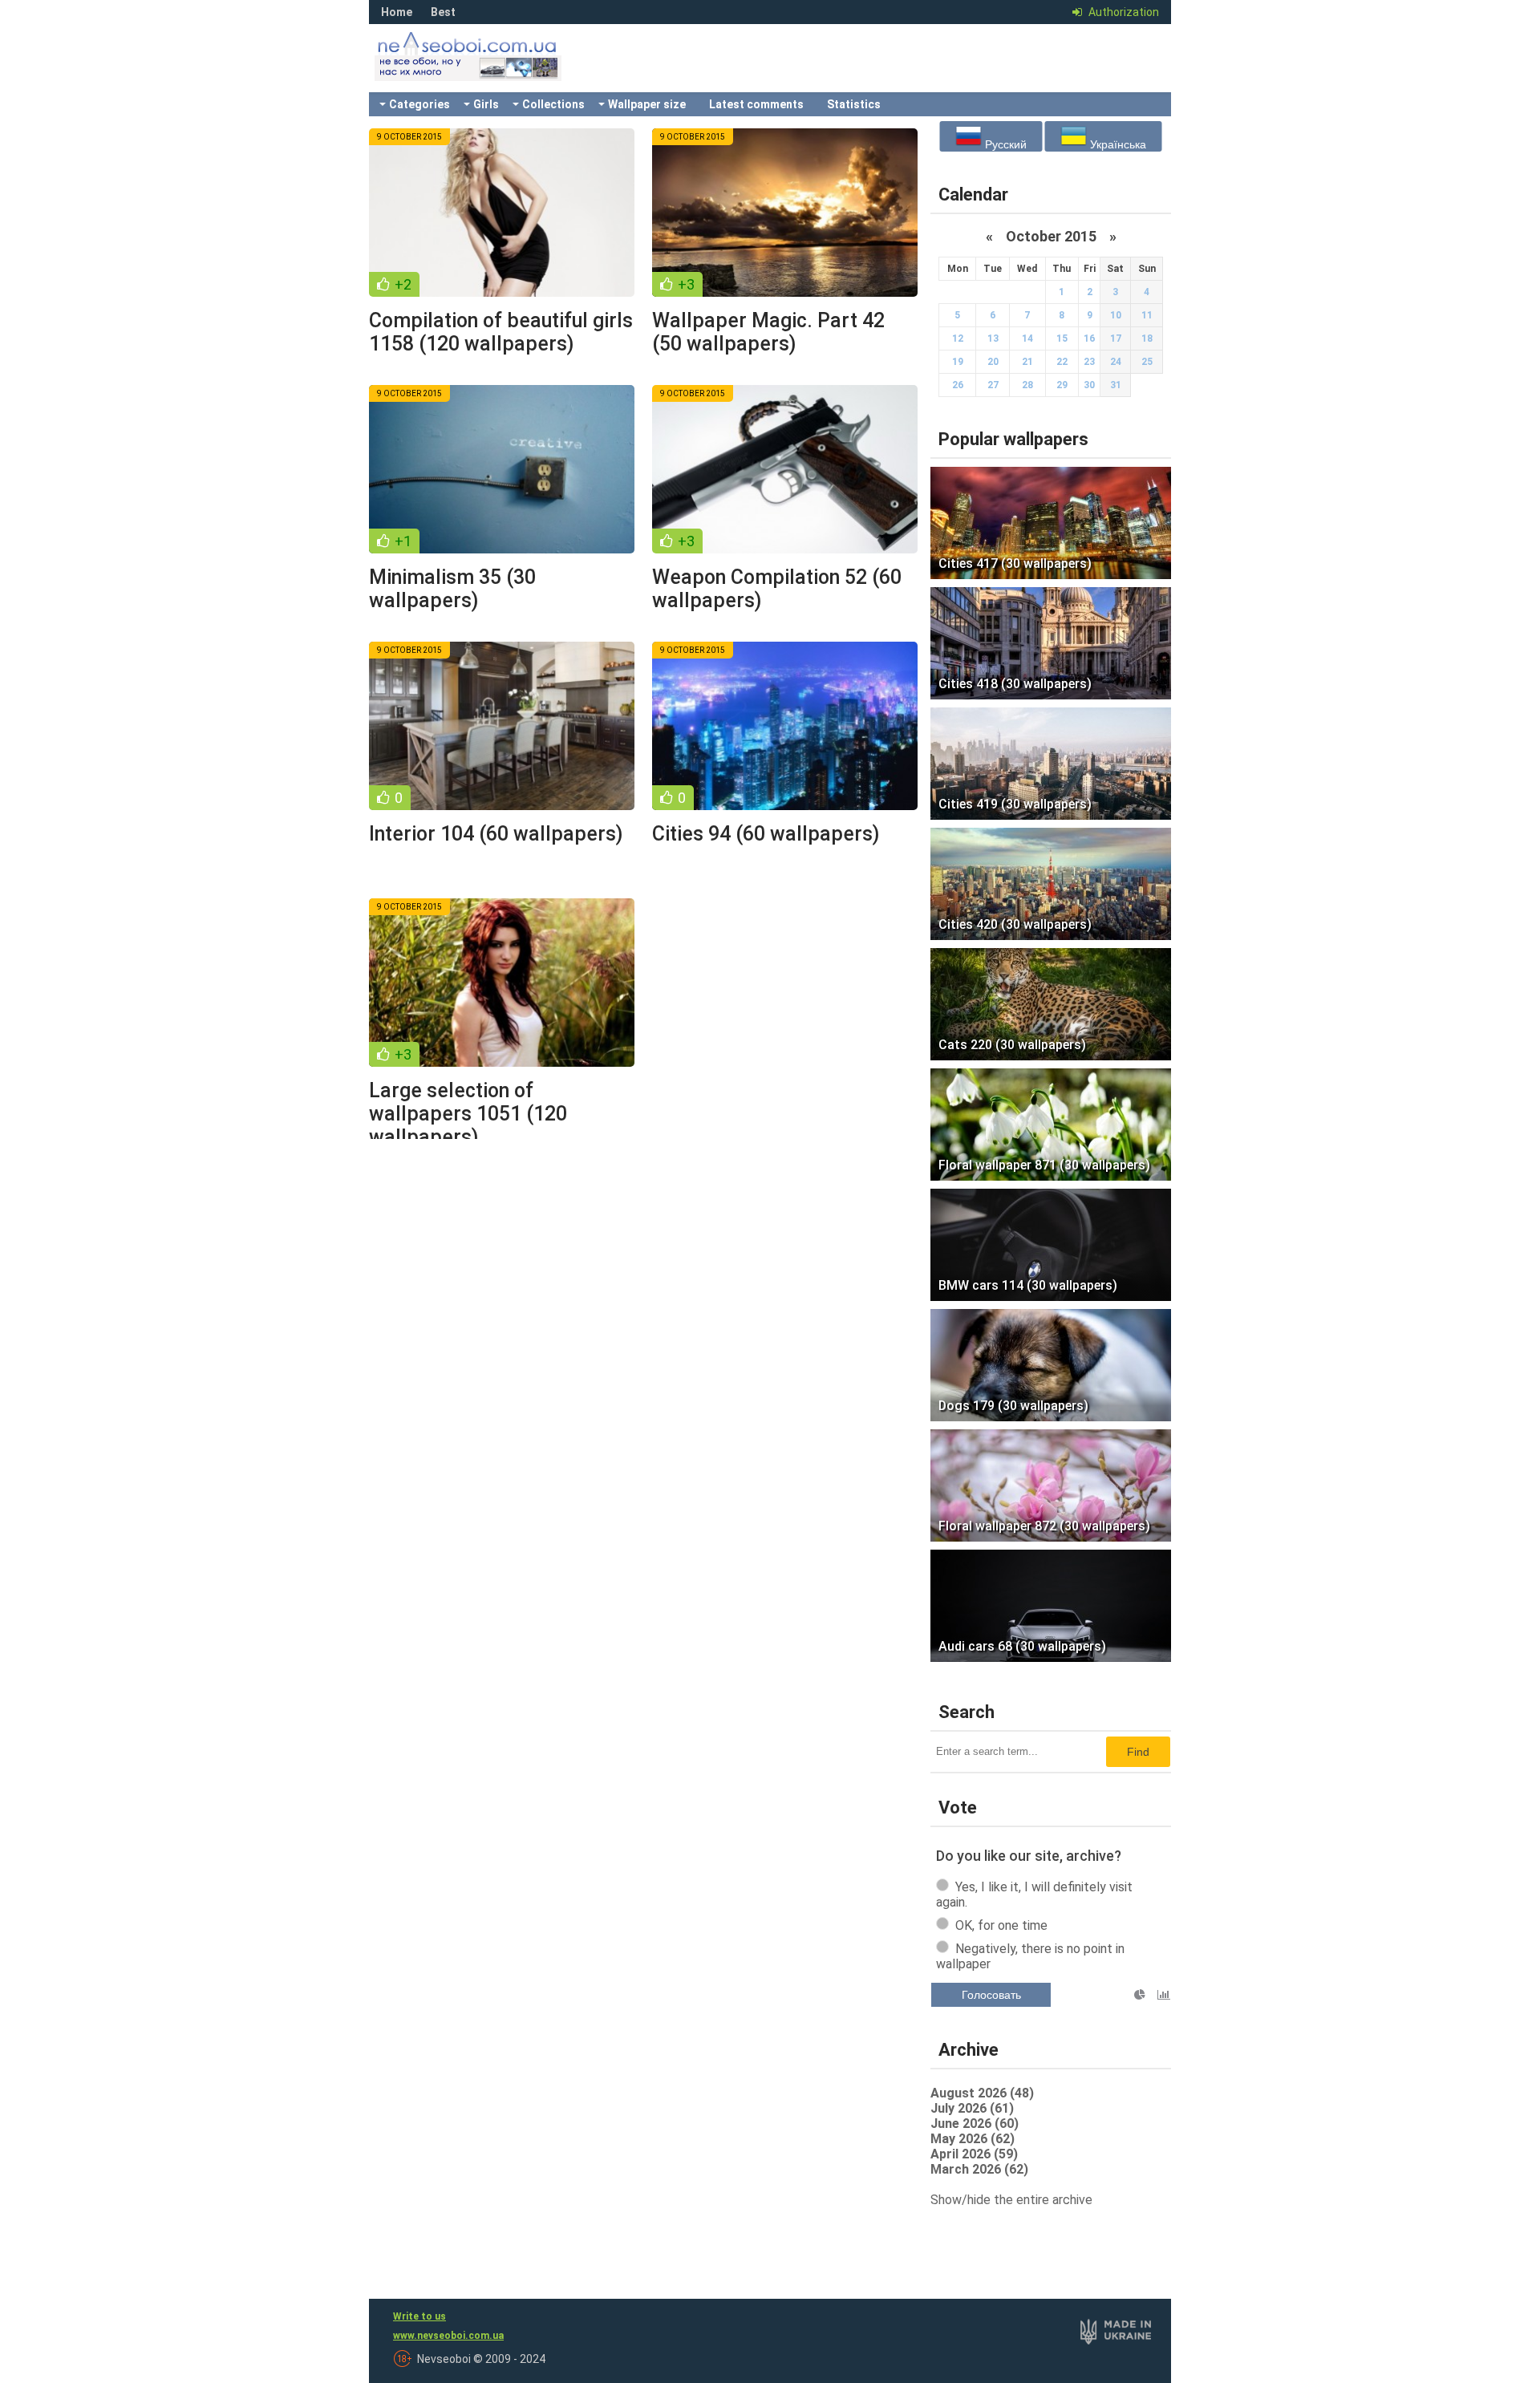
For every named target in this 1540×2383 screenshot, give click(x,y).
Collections (553, 104)
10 (1116, 315)
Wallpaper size (647, 104)
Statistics (854, 104)
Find (1138, 1752)
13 (993, 338)
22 (1062, 362)
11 (1147, 315)
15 (1062, 338)
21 (1027, 362)
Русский (1004, 144)
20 (993, 362)
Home (397, 12)
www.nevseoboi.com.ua (448, 2336)
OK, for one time (1001, 1925)
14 (1027, 338)
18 (1147, 338)
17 (1116, 338)
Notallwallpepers (489, 68)
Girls (486, 104)
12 (958, 338)
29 (1062, 385)
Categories (419, 104)
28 (1027, 385)
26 (958, 385)
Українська (1116, 144)
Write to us (419, 2316)
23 (1089, 362)
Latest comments (756, 104)
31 (1116, 385)
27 (993, 385)
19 (958, 362)
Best (443, 12)
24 (1116, 362)
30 (1089, 385)
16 (1089, 338)
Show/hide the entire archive (1011, 2200)
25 (1147, 362)
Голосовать (991, 1995)
